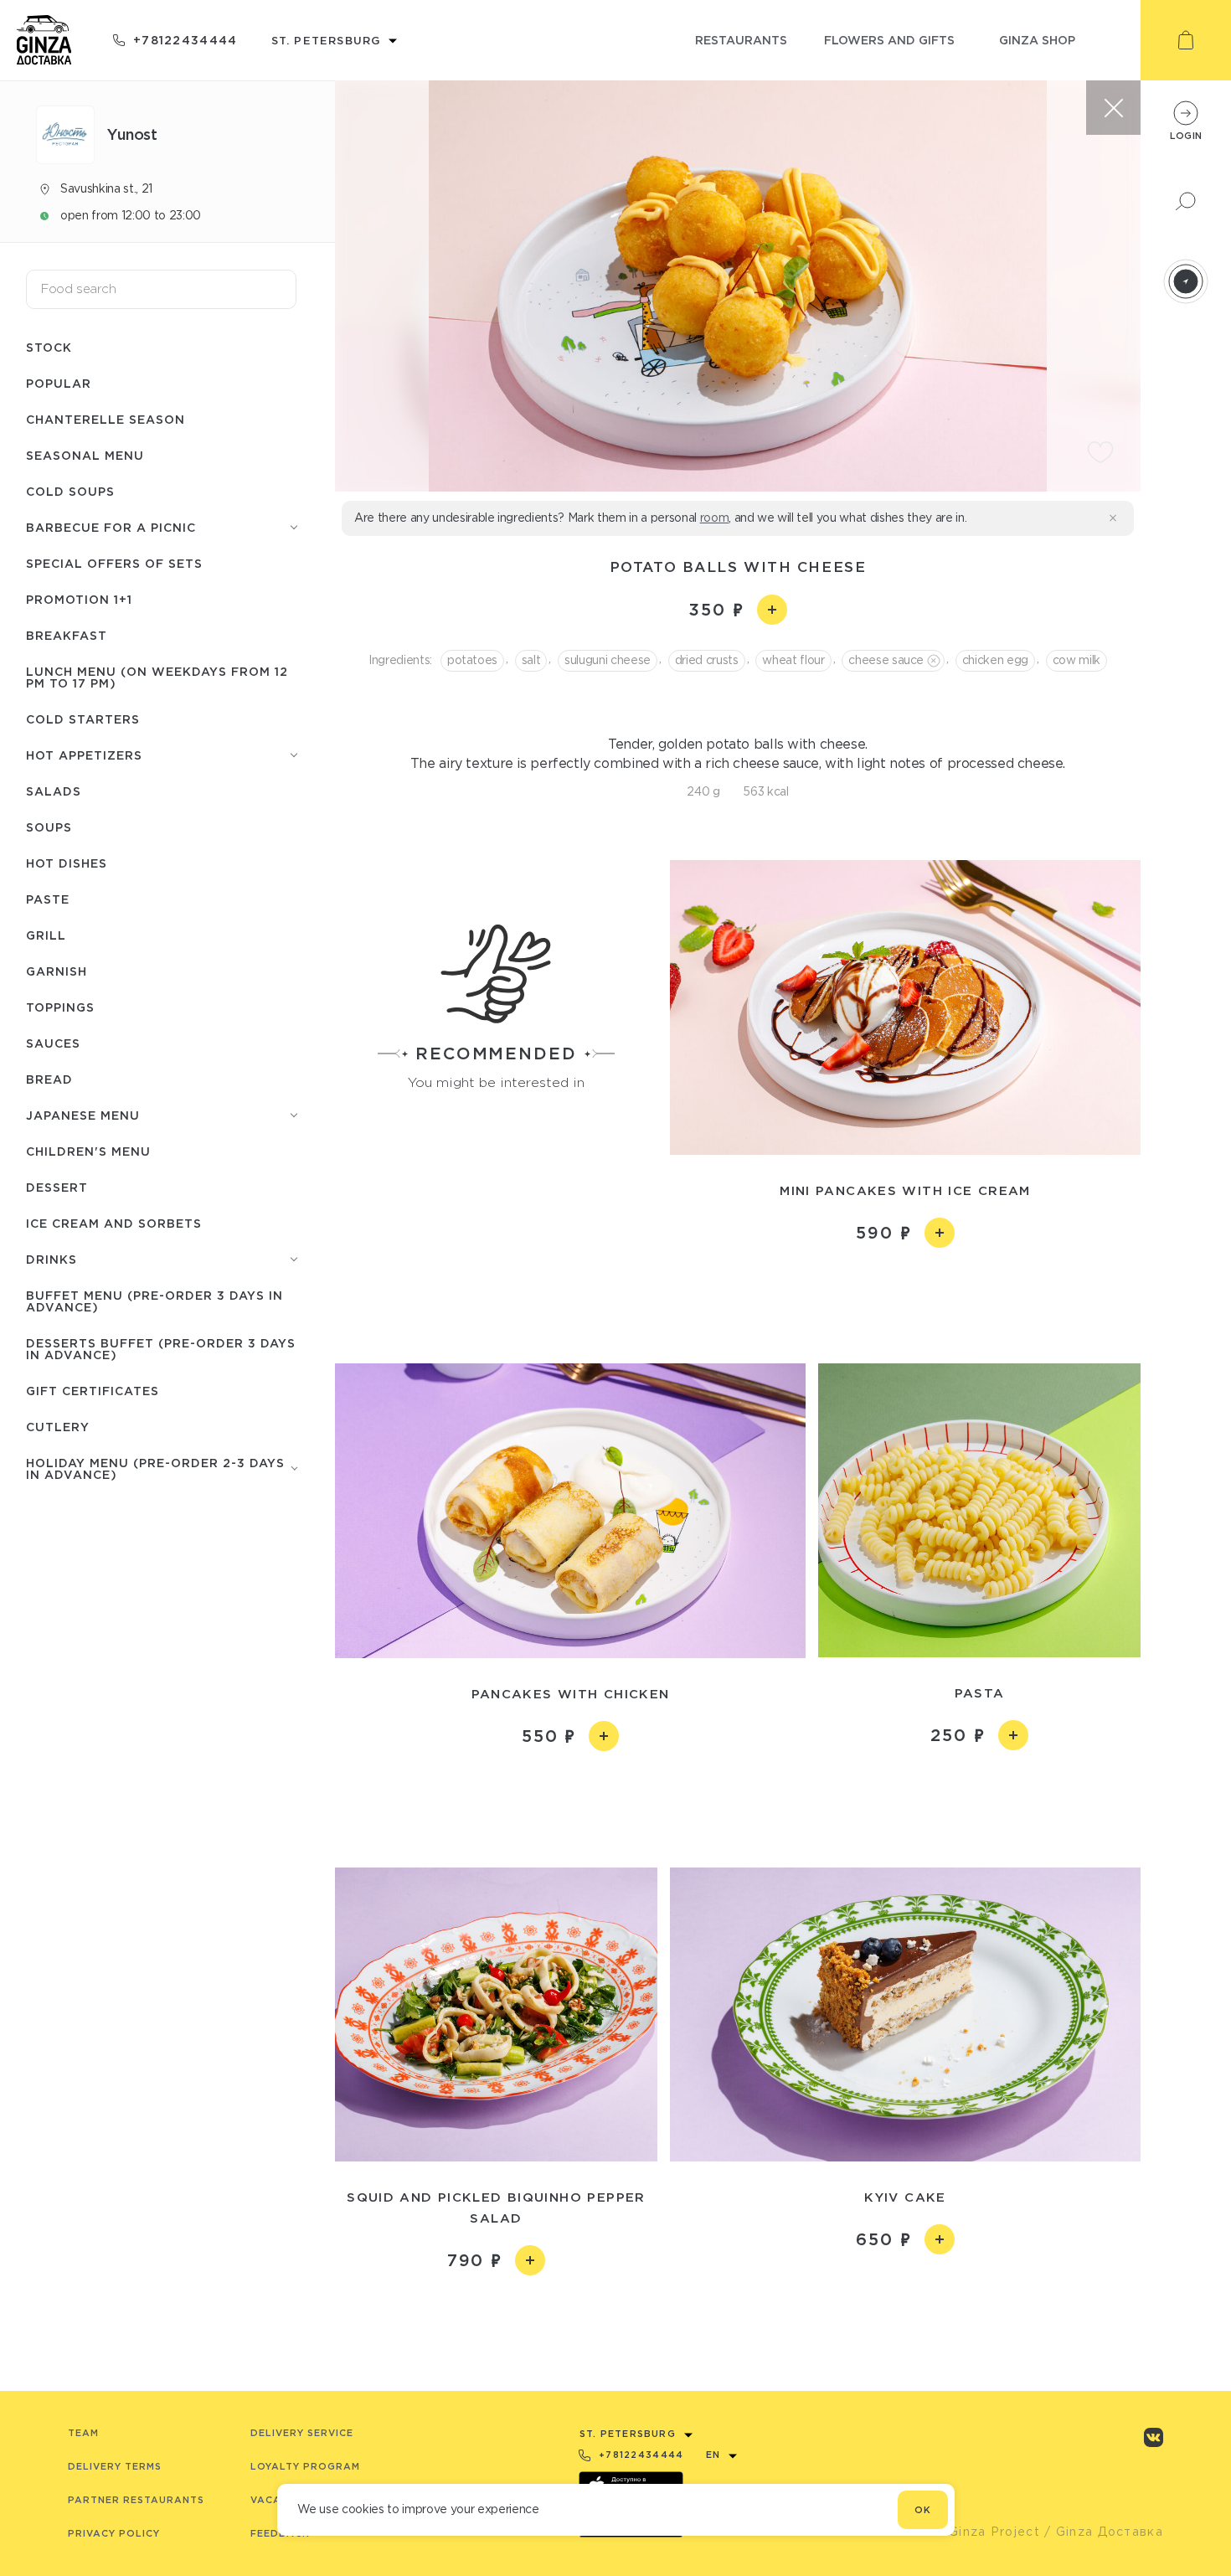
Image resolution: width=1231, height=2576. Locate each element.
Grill (46, 935)
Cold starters (83, 719)
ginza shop (1037, 40)
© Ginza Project (986, 2532)
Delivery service (302, 2433)
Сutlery (58, 1427)
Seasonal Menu (85, 455)
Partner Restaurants (136, 2500)
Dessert (57, 1187)
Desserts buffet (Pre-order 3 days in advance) (161, 1349)
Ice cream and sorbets (114, 1223)
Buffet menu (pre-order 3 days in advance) (155, 1301)
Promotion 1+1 (79, 599)
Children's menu (88, 1151)
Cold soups (70, 491)
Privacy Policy (114, 2533)
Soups (49, 827)
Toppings (60, 1007)
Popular (59, 383)
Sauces (53, 1043)
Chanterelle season (106, 419)
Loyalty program (305, 2466)
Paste (48, 899)
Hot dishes (67, 863)
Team (83, 2433)
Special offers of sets (114, 563)
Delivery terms (115, 2466)
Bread (49, 1079)
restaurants (741, 40)
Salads (54, 791)
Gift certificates (93, 1391)
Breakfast (67, 635)
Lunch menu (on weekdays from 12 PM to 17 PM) (157, 677)
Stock (49, 347)
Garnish (57, 971)
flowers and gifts (889, 40)
